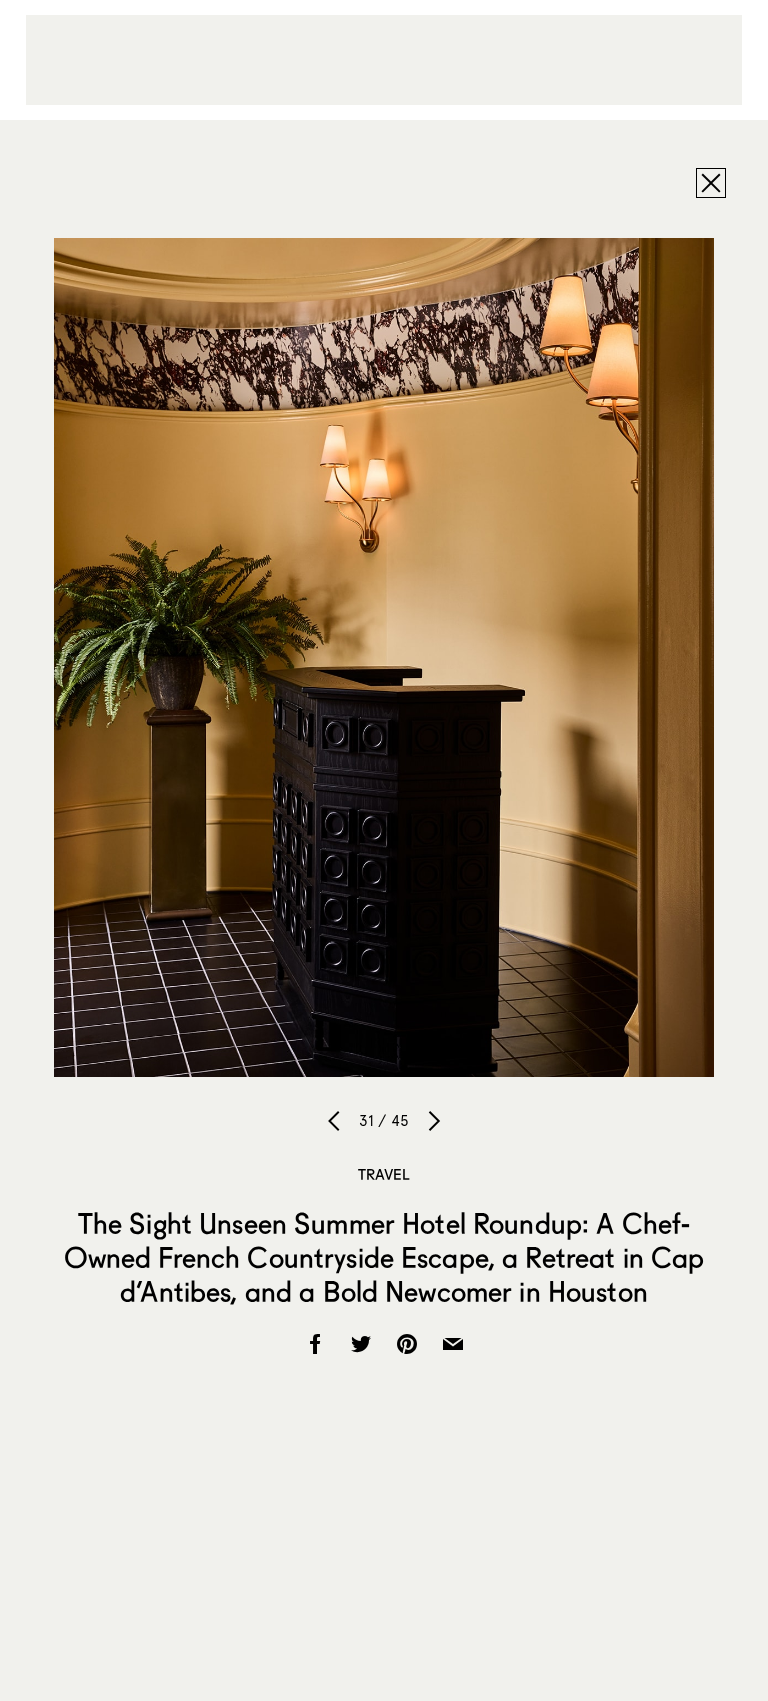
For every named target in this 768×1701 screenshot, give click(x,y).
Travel (384, 1174)
